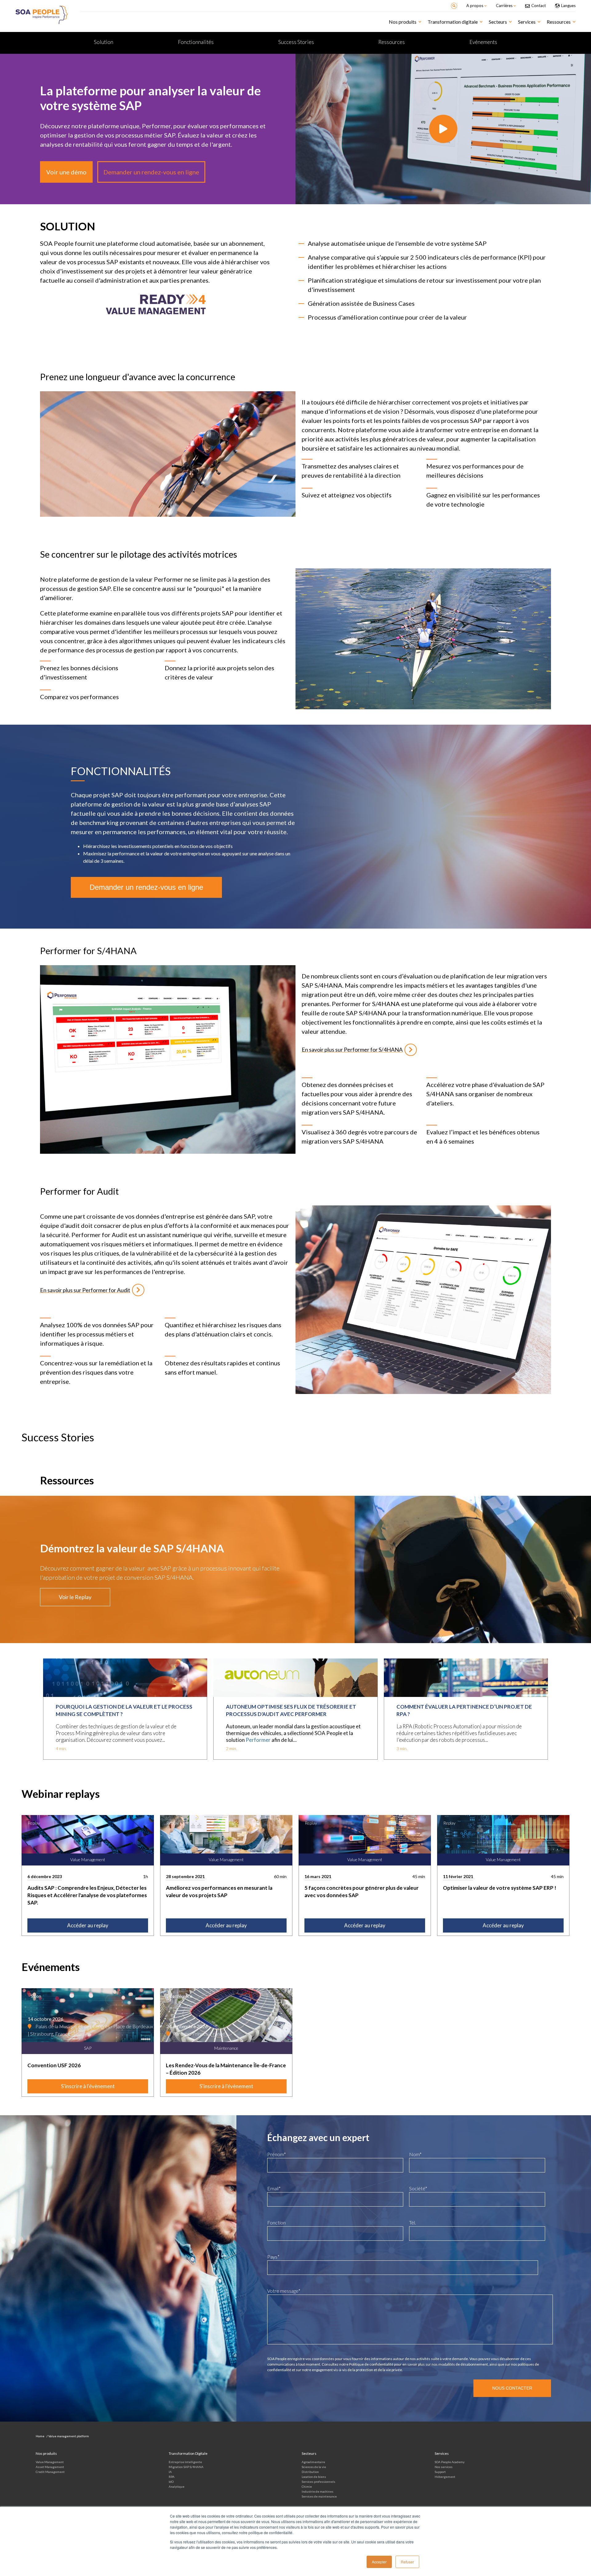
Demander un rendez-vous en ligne (151, 172)
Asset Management (50, 2467)
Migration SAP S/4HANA (186, 2467)
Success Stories (296, 42)
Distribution (310, 2472)
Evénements (483, 42)
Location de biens (314, 2477)
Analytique (177, 2486)
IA (170, 2472)
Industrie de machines (318, 2491)
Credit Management (50, 2472)
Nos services (444, 2467)
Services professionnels (318, 2482)
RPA (172, 2477)
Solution (104, 42)
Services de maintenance (319, 2496)
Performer (258, 1740)
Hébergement (445, 2477)
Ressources (392, 42)
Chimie (307, 2486)
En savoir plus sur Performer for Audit (85, 1290)
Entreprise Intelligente (185, 2462)
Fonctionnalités (196, 42)
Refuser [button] (407, 2562)
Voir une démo (66, 172)
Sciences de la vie (314, 2467)
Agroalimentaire (313, 2462)
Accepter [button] (379, 2562)
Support (440, 2472)
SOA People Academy (450, 2462)
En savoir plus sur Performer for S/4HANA (352, 1049)
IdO (171, 2482)
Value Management (50, 2462)
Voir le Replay (75, 1597)
